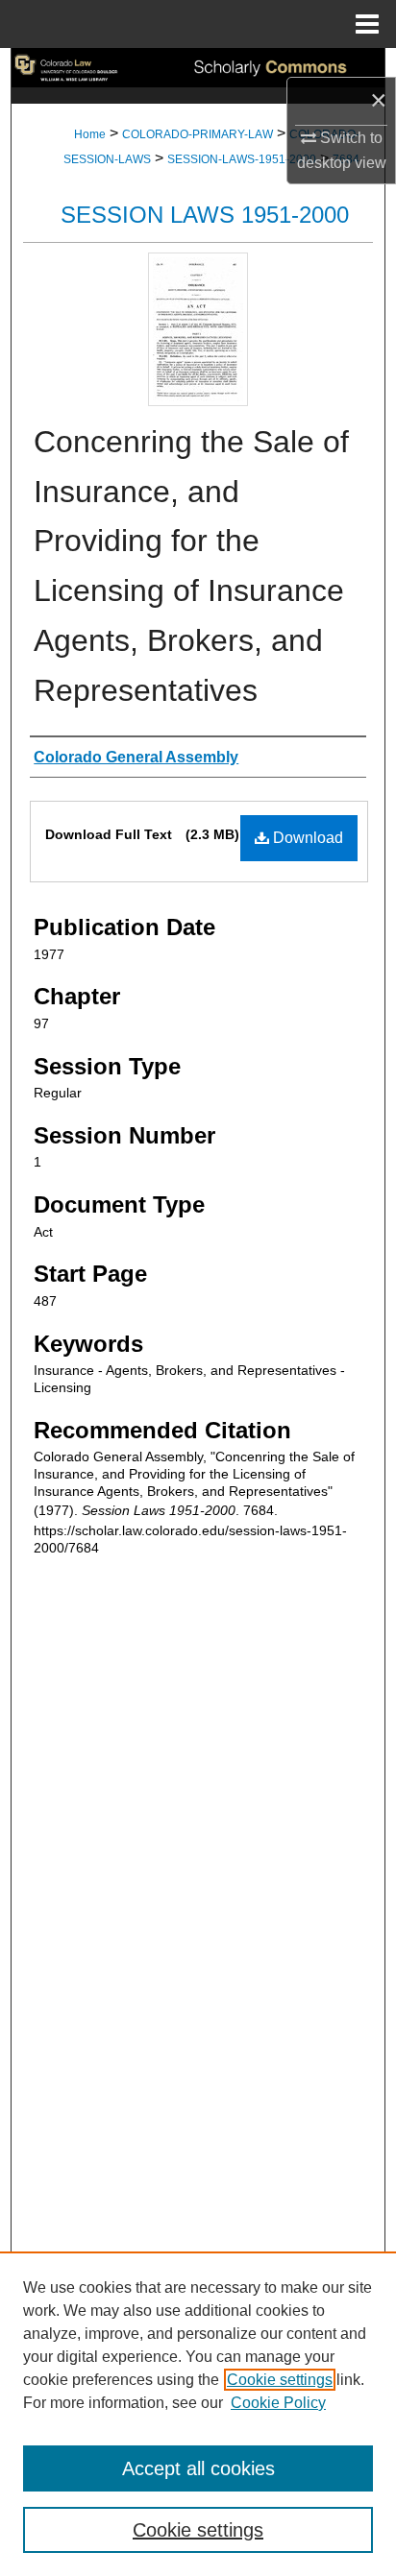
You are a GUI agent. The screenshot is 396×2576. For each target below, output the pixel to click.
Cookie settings (280, 2380)
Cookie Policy (278, 2403)
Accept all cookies (198, 2468)
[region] (198, 2414)
